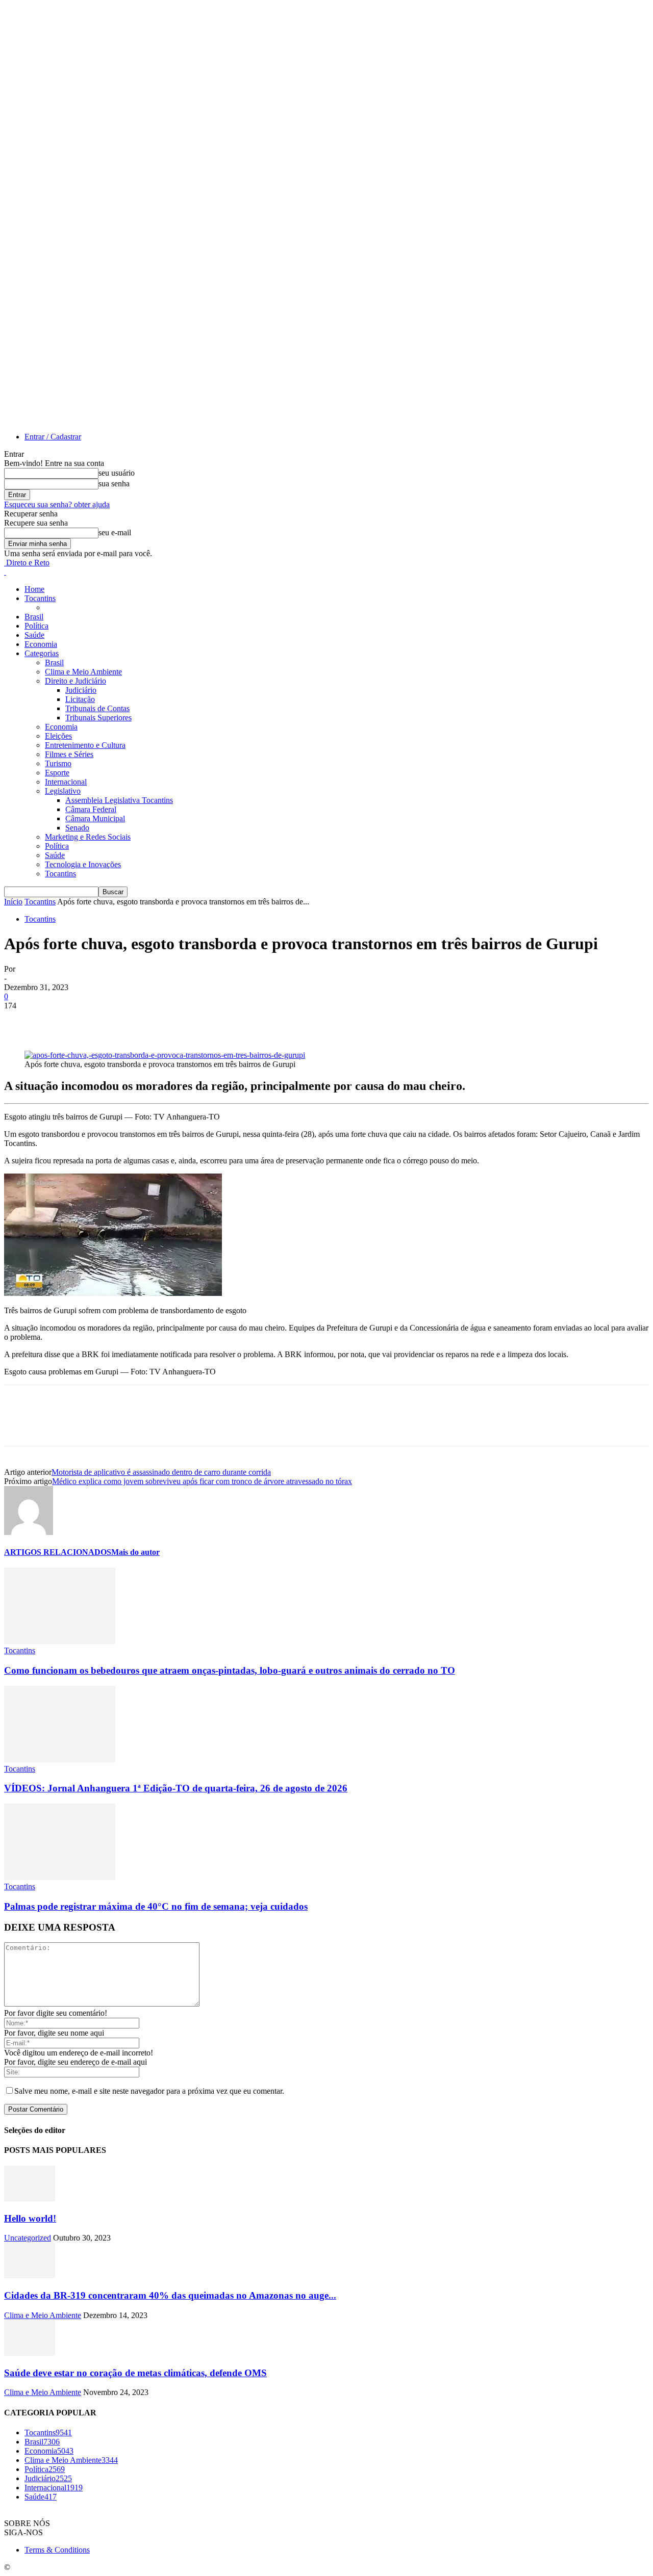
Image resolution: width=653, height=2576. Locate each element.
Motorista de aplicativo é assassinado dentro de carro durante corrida (161, 1472)
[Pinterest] (94, 1021)
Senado (77, 828)
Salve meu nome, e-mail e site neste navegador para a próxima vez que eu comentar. (149, 2091)
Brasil (34, 617)
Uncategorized (28, 2238)
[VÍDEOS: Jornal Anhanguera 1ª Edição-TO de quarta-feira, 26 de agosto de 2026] (60, 1760)
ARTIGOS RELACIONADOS (58, 1552)
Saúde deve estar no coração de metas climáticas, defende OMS (135, 2373)
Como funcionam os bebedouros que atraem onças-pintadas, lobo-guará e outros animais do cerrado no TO (230, 1670)
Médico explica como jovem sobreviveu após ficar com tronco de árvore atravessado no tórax (202, 1481)
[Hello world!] (30, 2198)
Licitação (80, 699)
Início (13, 902)
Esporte (57, 773)
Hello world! (30, 2218)
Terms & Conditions (57, 2550)
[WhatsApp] (131, 1021)
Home (34, 589)
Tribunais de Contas (97, 708)
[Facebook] (21, 1021)
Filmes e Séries (69, 754)
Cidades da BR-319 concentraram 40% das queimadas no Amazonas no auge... (170, 2295)
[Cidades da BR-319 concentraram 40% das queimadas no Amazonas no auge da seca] (30, 2275)
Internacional (66, 782)
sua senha (114, 484)
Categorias (42, 653)
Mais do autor (135, 1552)
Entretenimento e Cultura (85, 745)
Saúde (34, 635)
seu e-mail (115, 532)
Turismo (58, 763)
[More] (168, 1021)
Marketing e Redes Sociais (88, 837)
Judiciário (81, 690)
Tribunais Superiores (98, 718)
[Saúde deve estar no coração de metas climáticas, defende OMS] (30, 2353)
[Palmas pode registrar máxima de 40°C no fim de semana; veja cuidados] (60, 1877)
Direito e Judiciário (76, 681)
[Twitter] (58, 1021)
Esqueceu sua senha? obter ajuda (57, 504)
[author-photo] (29, 1532)
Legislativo (63, 791)
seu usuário (117, 473)
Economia (41, 644)
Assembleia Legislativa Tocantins (119, 800)
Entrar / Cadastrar (53, 437)
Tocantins (40, 598)
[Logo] (5, 572)
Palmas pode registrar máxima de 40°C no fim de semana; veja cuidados (156, 1906)
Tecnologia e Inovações (83, 864)
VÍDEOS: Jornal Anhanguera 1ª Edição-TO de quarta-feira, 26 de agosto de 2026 (176, 1788)
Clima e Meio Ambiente (83, 672)
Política (36, 626)
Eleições (58, 736)
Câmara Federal (91, 809)
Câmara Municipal (95, 818)
